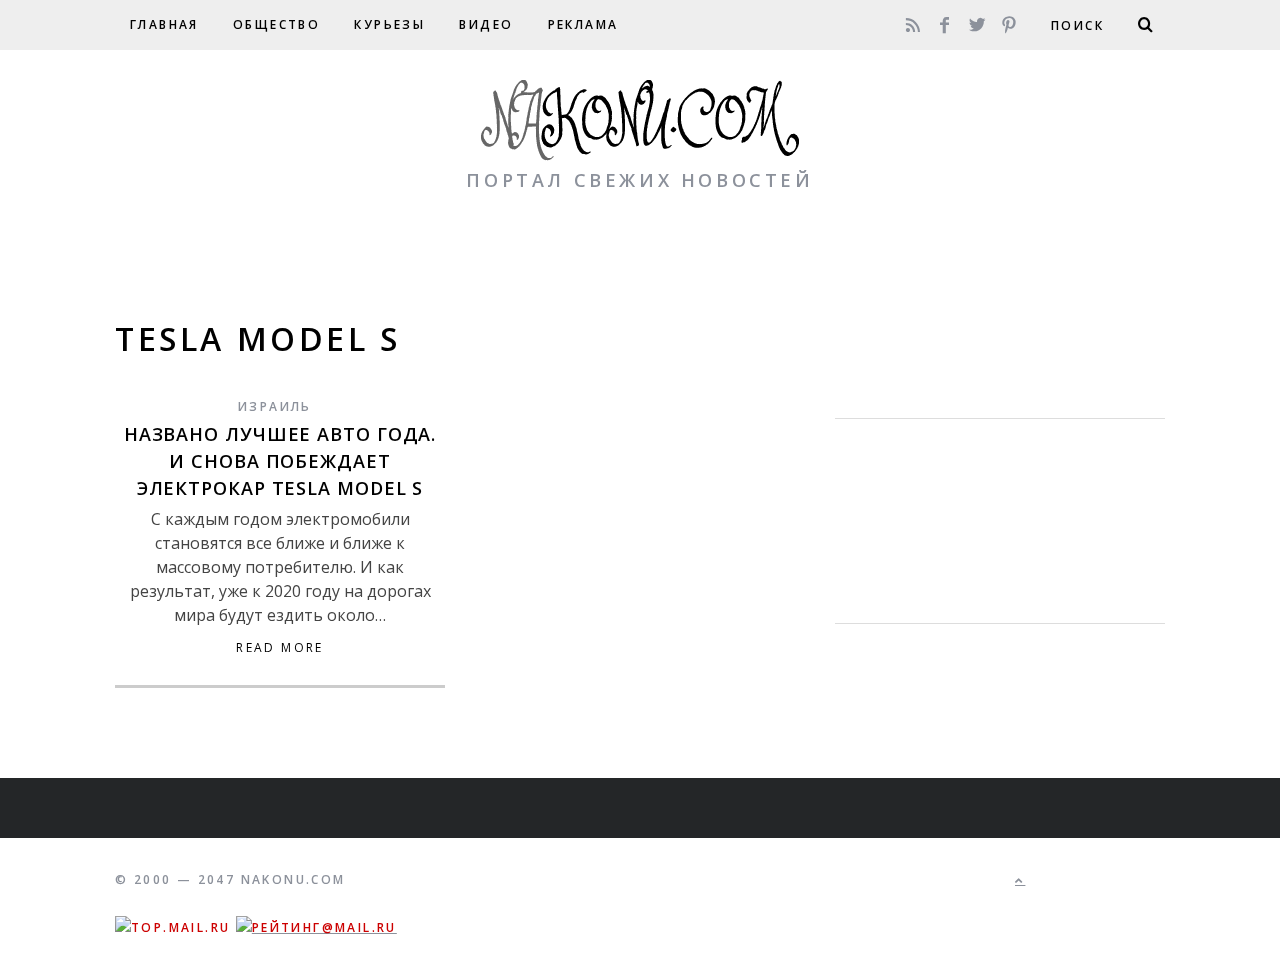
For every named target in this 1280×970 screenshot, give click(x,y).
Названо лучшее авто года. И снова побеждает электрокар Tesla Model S (280, 461)
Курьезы (389, 24)
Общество (276, 24)
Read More (280, 648)
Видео (486, 24)
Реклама (583, 24)
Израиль (275, 406)
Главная (164, 24)
